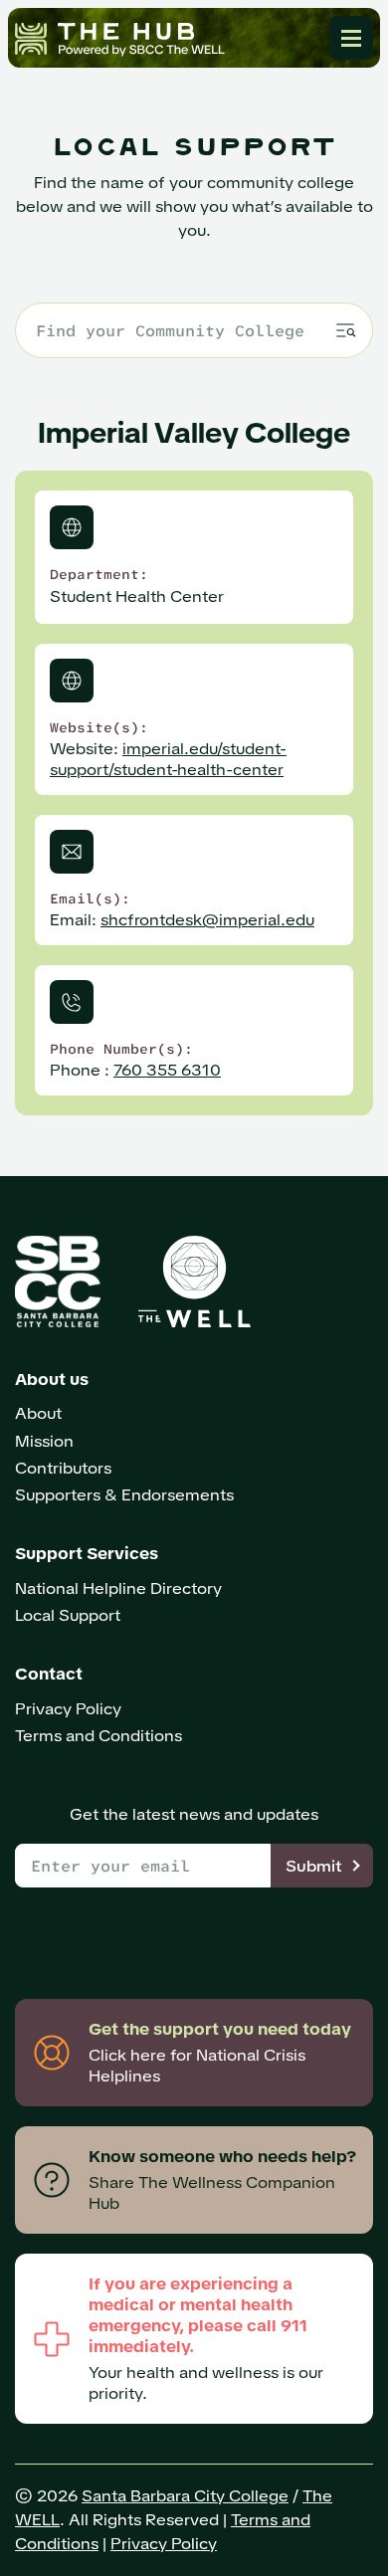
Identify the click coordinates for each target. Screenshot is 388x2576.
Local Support (68, 1615)
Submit (314, 1866)
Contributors (63, 1468)
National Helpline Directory (118, 1588)
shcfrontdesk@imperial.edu (207, 920)
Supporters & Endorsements (124, 1495)
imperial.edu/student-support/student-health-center (168, 759)
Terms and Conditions (98, 1736)
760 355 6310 (167, 1070)
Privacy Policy (68, 1709)
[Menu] (351, 38)
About (38, 1413)
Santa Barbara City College (185, 2496)
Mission (44, 1441)
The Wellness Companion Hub (120, 38)
